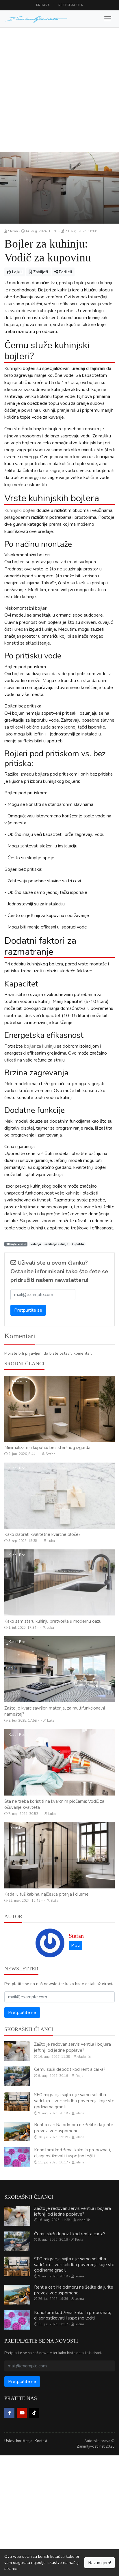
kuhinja (36, 1244)
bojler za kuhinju (40, 1046)
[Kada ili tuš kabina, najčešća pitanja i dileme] (59, 1855)
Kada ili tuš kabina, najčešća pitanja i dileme (47, 1894)
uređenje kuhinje (56, 1244)
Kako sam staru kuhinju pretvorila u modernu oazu (53, 1621)
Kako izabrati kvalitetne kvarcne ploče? (42, 1534)
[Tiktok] (34, 2413)
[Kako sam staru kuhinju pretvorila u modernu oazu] (59, 1582)
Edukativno (18, 1381)
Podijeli (65, 272)
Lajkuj (17, 272)
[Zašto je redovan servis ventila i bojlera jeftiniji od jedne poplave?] (17, 2051)
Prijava (43, 5)
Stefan (76, 1936)
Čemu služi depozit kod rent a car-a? (70, 2069)
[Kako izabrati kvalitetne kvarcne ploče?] (59, 1496)
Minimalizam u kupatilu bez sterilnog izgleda (47, 1448)
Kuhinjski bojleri (20, 510)
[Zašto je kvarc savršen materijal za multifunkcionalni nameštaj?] (59, 1669)
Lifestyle (15, 1828)
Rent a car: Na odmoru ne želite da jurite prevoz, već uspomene (74, 2128)
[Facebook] (9, 2413)
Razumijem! (100, 2563)
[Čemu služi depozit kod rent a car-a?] (17, 2076)
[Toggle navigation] (108, 19)
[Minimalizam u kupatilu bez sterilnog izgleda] (59, 1409)
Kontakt (41, 2441)
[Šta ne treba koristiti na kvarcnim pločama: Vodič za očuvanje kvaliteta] (59, 1762)
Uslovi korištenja (18, 2441)
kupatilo (78, 1244)
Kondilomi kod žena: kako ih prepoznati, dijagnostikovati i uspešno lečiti (72, 2153)
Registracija (71, 5)
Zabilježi (40, 272)
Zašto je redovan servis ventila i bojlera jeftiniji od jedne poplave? (72, 2047)
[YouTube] (22, 2413)
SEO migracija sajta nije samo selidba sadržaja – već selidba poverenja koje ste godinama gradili (74, 2101)
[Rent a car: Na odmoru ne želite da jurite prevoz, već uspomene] (17, 2132)
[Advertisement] (59, 90)
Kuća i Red (17, 1468)
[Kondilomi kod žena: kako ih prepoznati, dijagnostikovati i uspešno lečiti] (17, 2157)
